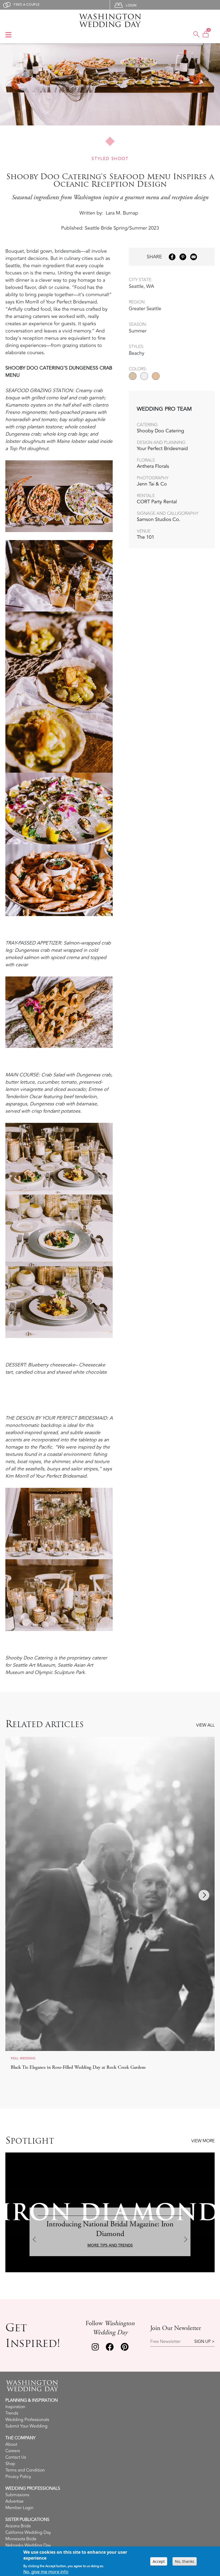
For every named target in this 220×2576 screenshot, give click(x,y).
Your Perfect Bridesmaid (162, 448)
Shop (10, 2464)
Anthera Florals (153, 466)
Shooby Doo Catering (160, 431)
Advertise (14, 2501)
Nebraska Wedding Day (28, 2545)
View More (203, 2141)
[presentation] (16, 1895)
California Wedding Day (28, 2532)
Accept (159, 2561)
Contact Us (16, 2457)
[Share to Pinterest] (183, 257)
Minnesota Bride (21, 2539)
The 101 (146, 537)
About (11, 2444)
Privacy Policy (18, 2477)
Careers (13, 2451)
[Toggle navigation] (8, 35)
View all (205, 1725)
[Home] (110, 20)
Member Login (19, 2508)
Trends (12, 2413)
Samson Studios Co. (159, 519)
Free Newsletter (165, 2342)
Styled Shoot (110, 159)
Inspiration (15, 2407)
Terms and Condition (25, 2470)
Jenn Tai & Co (152, 484)
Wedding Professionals (27, 2420)
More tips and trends (110, 2245)
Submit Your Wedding (26, 2426)
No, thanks (185, 2561)
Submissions (17, 2495)
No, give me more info (46, 2572)
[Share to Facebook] (172, 257)
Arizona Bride (18, 2526)
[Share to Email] (194, 257)
